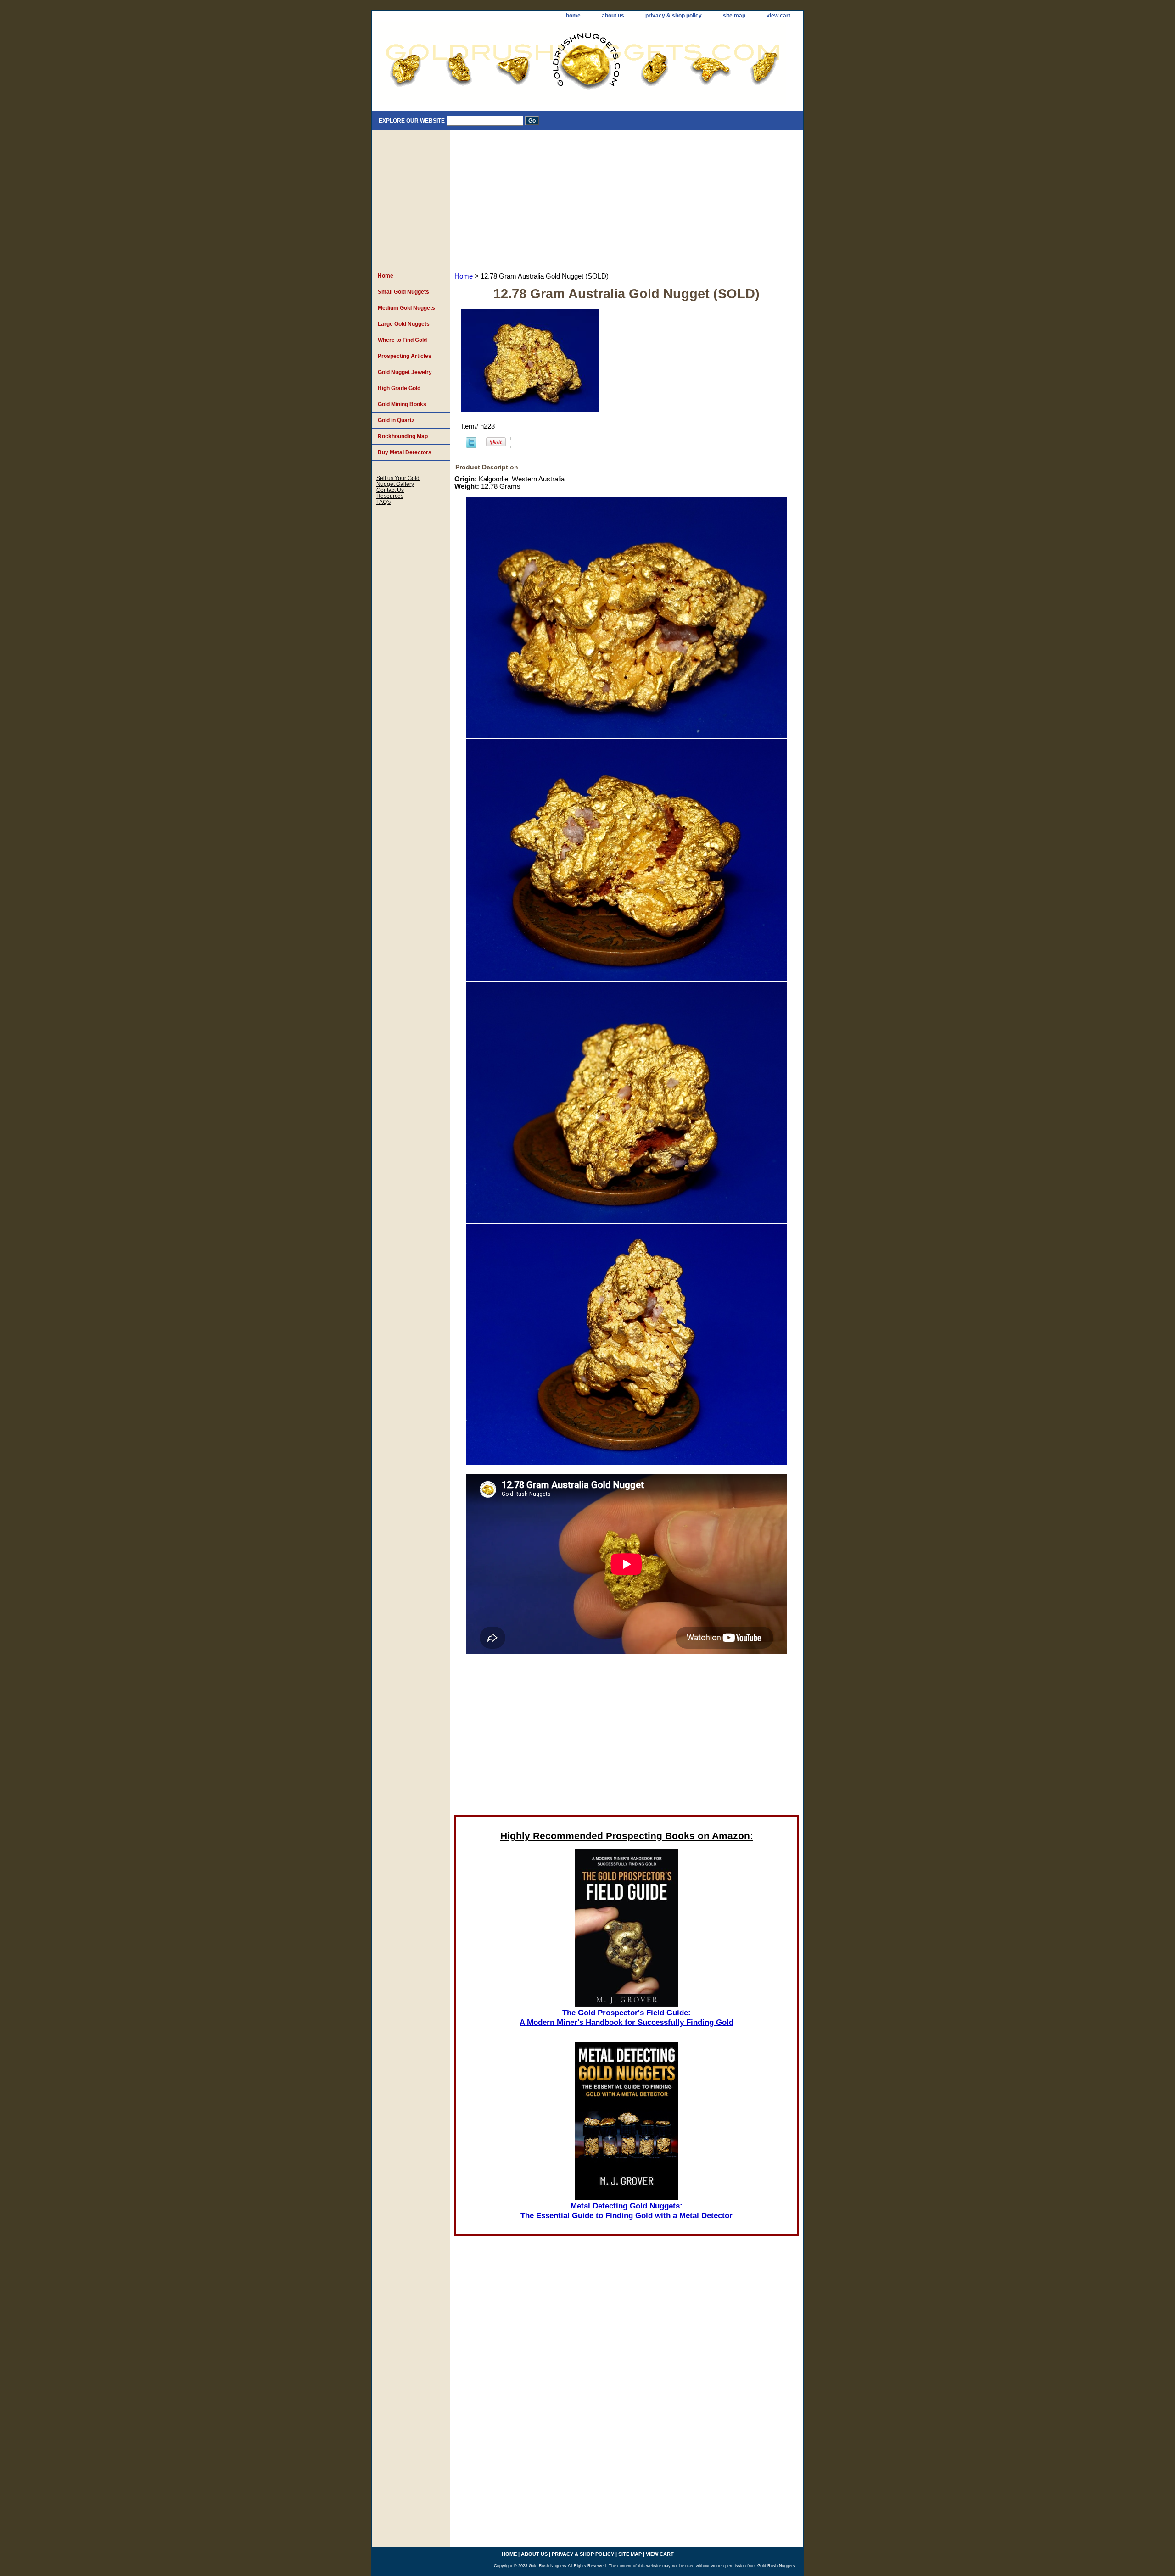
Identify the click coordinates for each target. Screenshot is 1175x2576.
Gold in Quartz (396, 420)
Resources (390, 496)
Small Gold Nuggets (403, 292)
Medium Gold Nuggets (406, 308)
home (573, 16)
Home (464, 276)
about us (613, 16)
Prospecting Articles (405, 356)
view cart (778, 16)
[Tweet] (471, 446)
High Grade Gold (399, 388)
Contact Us (390, 490)
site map (734, 16)
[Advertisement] (627, 199)
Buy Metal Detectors (405, 452)
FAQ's (383, 502)
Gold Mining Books (402, 404)
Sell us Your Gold (398, 478)
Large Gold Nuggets (404, 324)
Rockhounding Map (403, 436)
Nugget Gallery (395, 484)
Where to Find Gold (402, 340)
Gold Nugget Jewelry (405, 372)
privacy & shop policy (674, 16)
